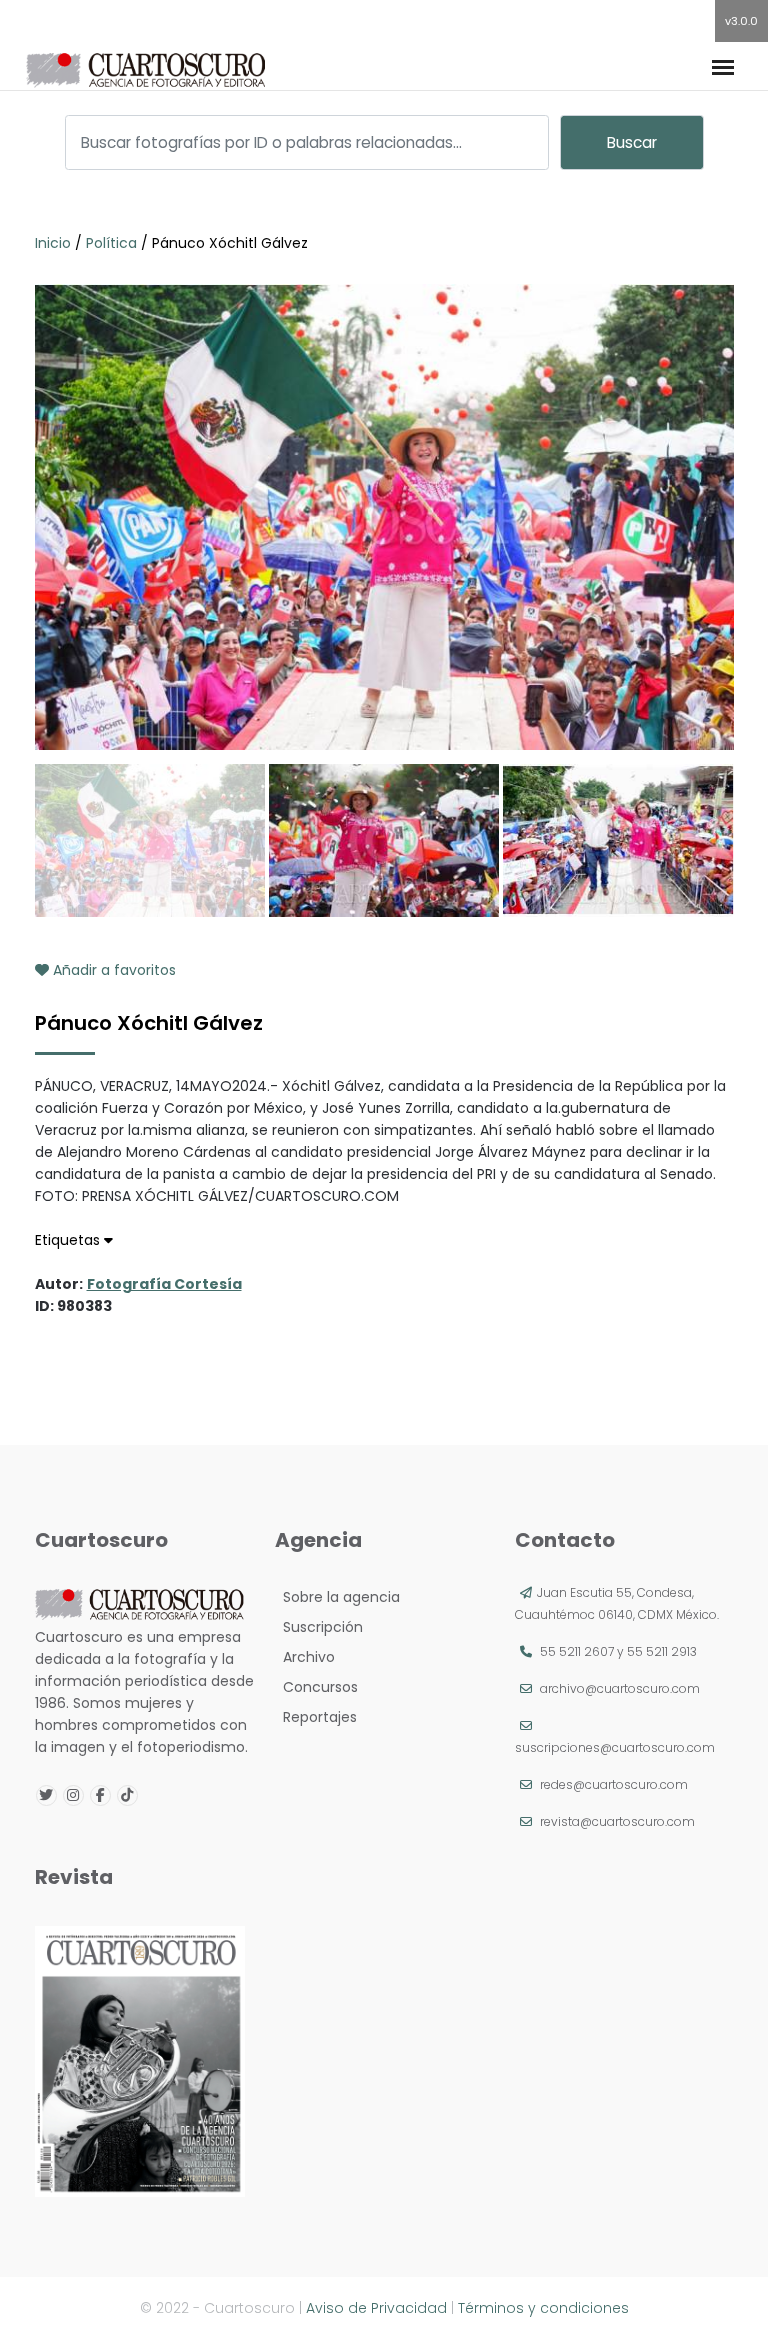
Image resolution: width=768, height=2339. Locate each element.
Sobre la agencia (337, 1597)
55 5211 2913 (662, 1651)
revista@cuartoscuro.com (617, 1821)
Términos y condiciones (543, 2308)
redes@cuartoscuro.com (614, 1784)
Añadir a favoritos (112, 970)
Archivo (305, 1657)
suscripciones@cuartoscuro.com (615, 1747)
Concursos (316, 1687)
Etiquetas (69, 1240)
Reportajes (316, 1717)
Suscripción (319, 1627)
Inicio (55, 243)
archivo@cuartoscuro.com (620, 1688)
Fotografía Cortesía (164, 1284)
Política (111, 243)
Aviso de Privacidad (376, 2308)
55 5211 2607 (577, 1651)
